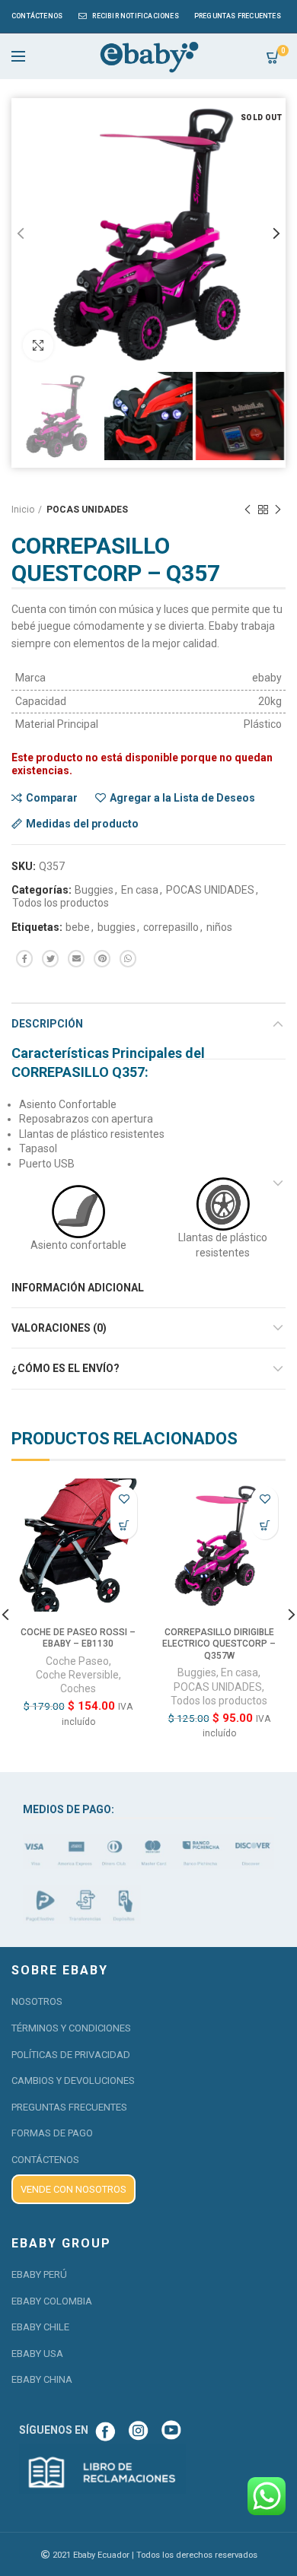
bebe (78, 927)
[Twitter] (50, 959)
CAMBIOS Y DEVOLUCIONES (73, 2080)
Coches (78, 1688)
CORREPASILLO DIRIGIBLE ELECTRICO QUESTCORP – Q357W (219, 1644)
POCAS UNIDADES (87, 510)
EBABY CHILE (40, 2327)
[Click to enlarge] (38, 345)
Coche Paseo (77, 1661)
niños (219, 927)
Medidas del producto (82, 824)
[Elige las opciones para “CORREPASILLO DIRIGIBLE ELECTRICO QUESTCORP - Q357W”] (265, 1526)
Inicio (23, 510)
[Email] (76, 959)
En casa (140, 890)
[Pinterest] (102, 959)
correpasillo (171, 927)
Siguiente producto (278, 510)
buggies (117, 927)
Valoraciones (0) (59, 1328)
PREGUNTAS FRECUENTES (69, 2107)
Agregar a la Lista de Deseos (182, 798)
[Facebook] (24, 959)
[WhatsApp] (128, 959)
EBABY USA (37, 2354)
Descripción (47, 1024)
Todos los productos (61, 903)
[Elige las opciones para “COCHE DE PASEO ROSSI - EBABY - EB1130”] (124, 1526)
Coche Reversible (77, 1675)
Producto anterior (247, 510)
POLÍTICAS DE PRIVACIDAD (71, 2055)
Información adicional (78, 1288)
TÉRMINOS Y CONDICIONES (71, 2028)
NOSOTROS (37, 2001)
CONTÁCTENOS (45, 2160)
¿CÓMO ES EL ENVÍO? (65, 1368)
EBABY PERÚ (39, 2274)
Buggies (94, 890)
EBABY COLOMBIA (52, 2301)
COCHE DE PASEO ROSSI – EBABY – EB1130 (78, 1638)
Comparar (52, 798)
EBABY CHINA (42, 2379)
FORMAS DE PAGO (52, 2133)
